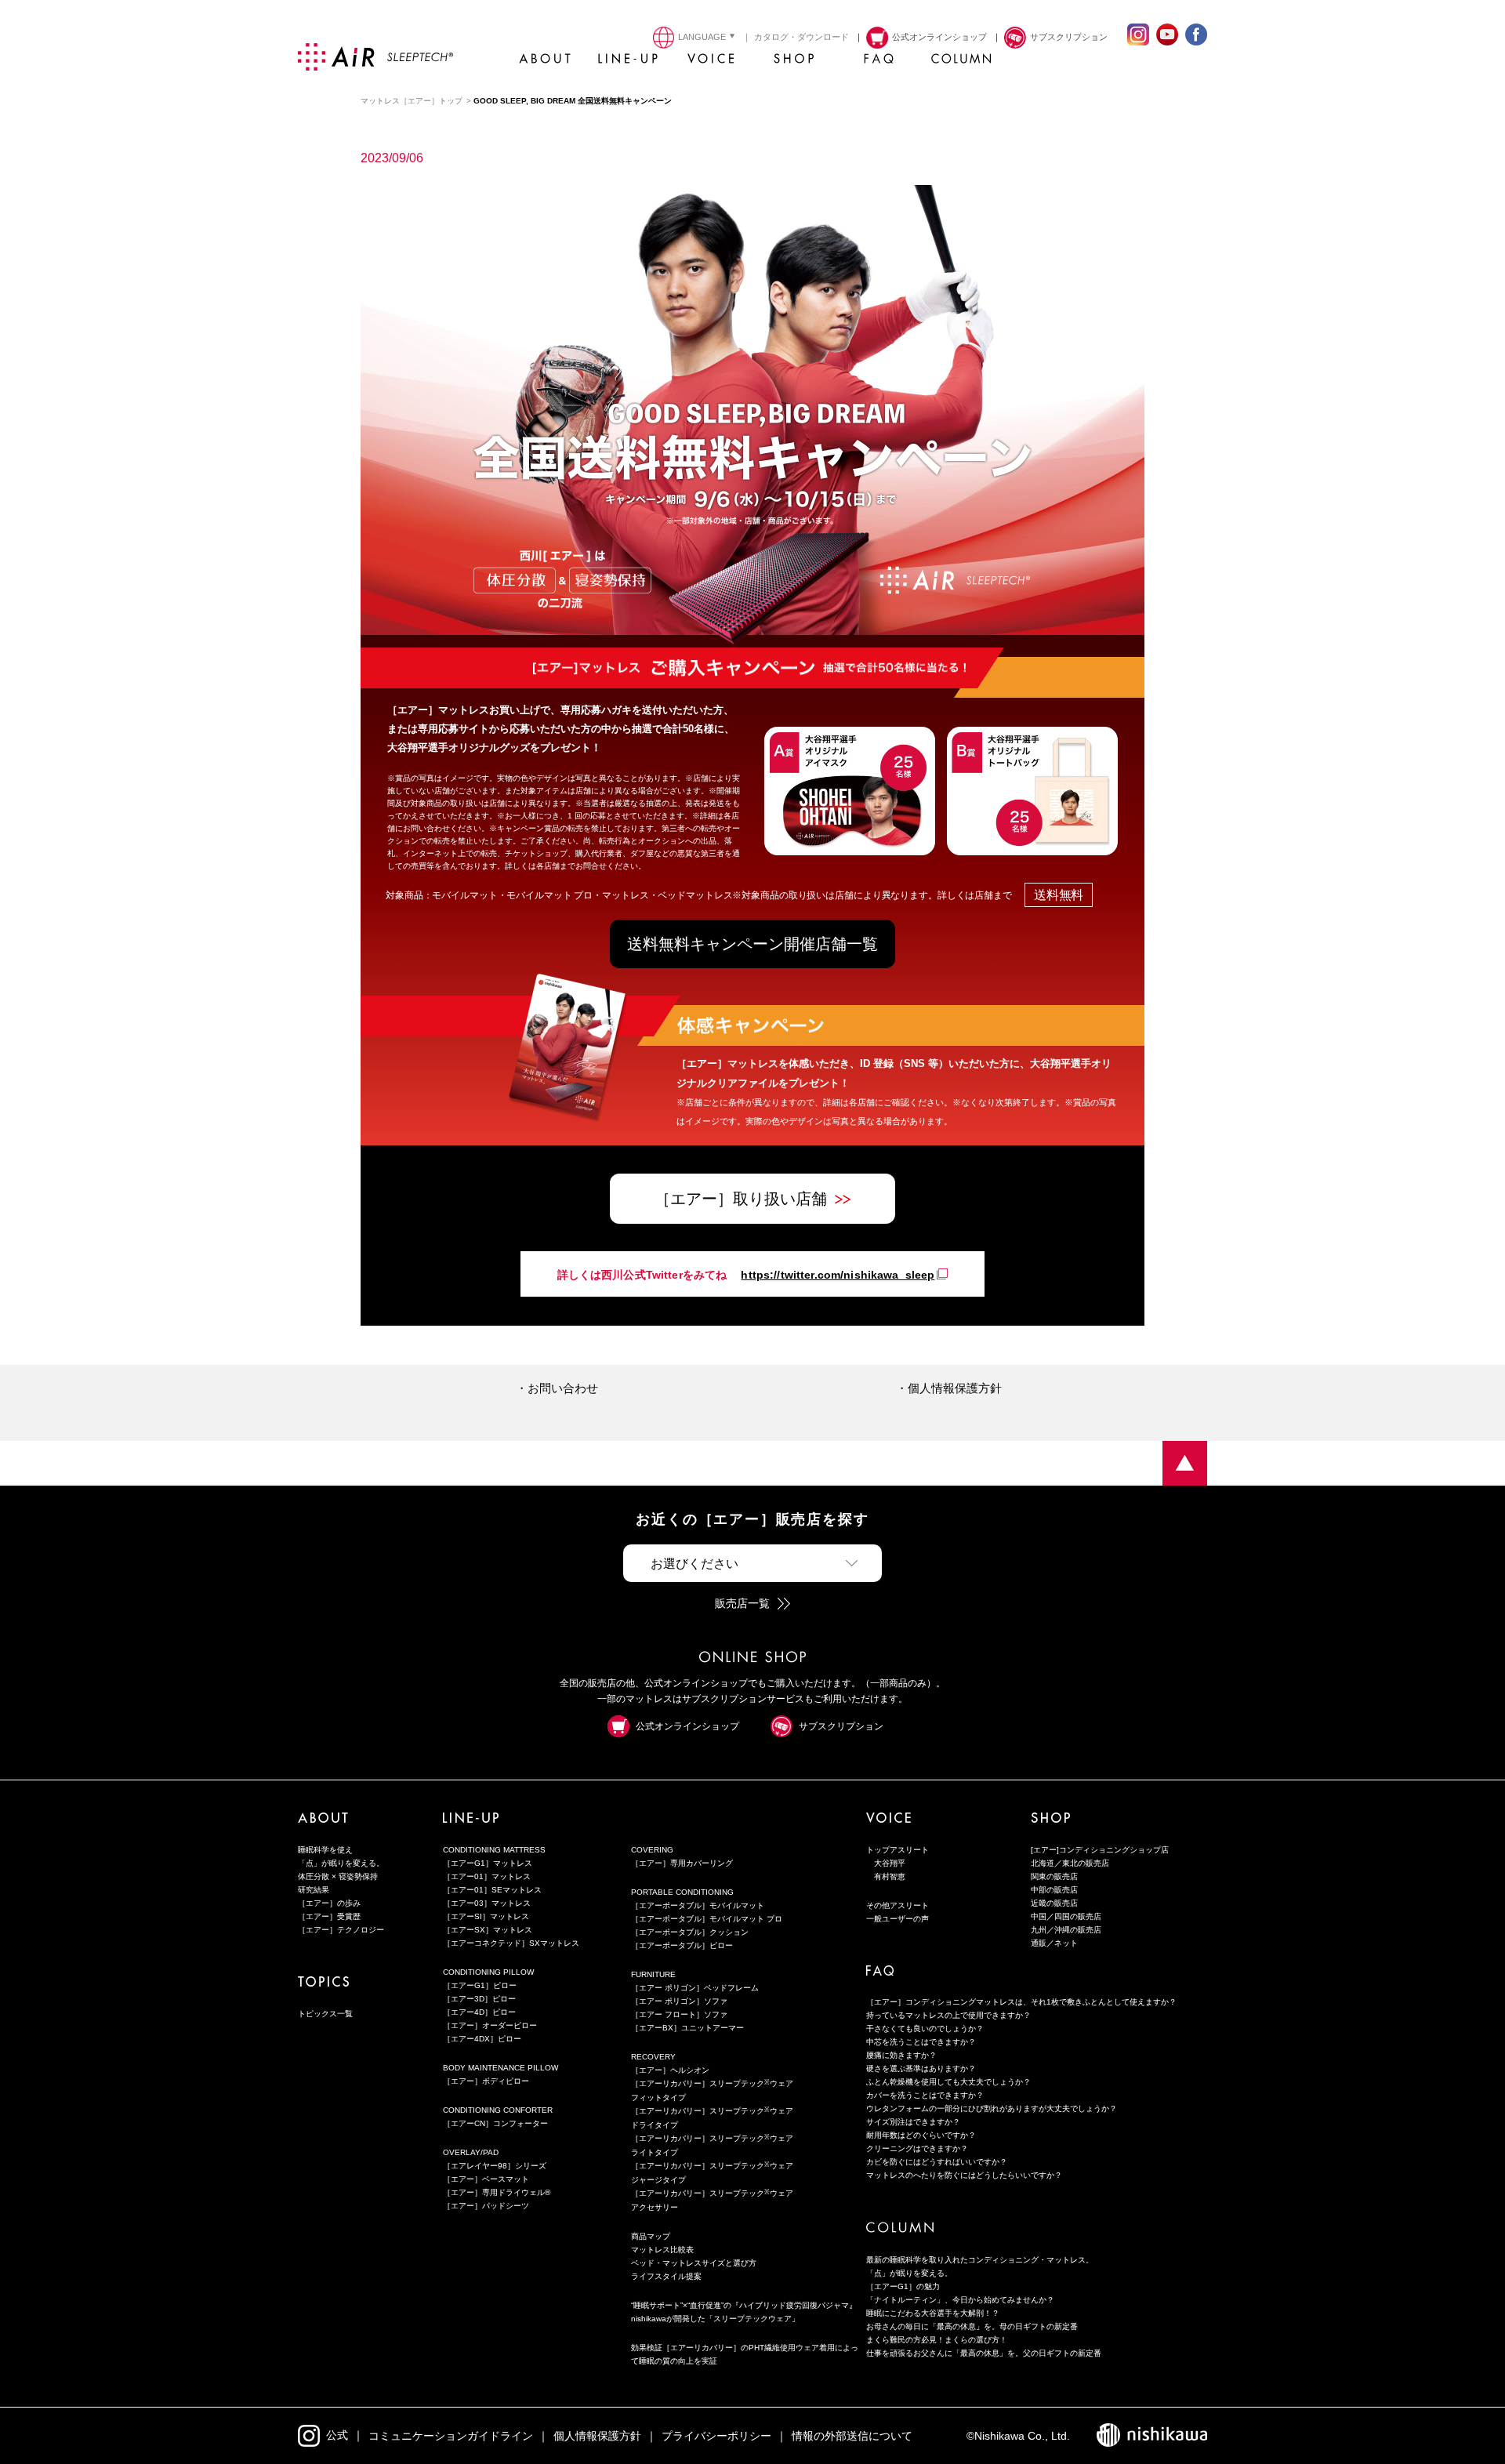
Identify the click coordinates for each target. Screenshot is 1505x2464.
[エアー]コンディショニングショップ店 (1100, 1850)
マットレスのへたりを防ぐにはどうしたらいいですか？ (964, 2175)
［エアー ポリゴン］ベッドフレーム (695, 1988)
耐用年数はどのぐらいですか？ (921, 2135)
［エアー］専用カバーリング (682, 1863)
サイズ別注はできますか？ (913, 2122)
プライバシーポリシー (716, 2436)
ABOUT (545, 63)
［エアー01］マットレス (487, 1876)
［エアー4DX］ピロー (482, 2039)
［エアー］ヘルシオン (670, 2070)
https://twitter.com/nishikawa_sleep (838, 1275)
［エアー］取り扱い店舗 (741, 1199)
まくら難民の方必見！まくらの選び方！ (937, 2340)
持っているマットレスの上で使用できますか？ (948, 2015)
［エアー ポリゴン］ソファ (679, 2001)
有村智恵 (890, 1876)
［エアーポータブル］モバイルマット (698, 1905)
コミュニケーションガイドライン (451, 2436)
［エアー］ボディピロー (486, 2081)
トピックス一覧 (325, 2014)
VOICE (711, 63)
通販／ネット (1054, 1943)
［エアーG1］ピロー (480, 1985)
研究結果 (314, 1890)
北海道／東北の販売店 (1070, 1863)
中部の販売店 (1054, 1890)
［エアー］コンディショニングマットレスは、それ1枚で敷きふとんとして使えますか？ (1021, 2002)
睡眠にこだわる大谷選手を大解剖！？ (933, 2313)
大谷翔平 (890, 1863)
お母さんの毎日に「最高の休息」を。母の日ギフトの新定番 (972, 2326)
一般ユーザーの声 (898, 1919)
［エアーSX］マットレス (488, 1930)
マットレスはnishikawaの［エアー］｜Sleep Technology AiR (375, 57)
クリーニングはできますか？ (917, 2148)
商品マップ (651, 2236)
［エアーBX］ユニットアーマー (687, 2028)
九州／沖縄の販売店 (1066, 1930)
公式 (337, 2435)
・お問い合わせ (557, 1388)
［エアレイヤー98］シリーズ (495, 2166)
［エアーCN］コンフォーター (495, 2123)
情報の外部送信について (852, 2436)
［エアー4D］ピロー (479, 2012)
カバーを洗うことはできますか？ (925, 2095)
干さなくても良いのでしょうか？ (925, 2029)
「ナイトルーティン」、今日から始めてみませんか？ (960, 2300)
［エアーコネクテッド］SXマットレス (511, 1943)
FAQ (877, 63)
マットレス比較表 (662, 2250)
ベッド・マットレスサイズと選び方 (694, 2263)
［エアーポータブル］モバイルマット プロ (707, 1919)
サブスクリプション (841, 1726)
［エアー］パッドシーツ (486, 2206)
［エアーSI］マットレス (486, 1916)
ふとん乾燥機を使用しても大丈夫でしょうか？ (948, 2082)
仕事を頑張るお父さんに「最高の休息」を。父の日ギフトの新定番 (984, 2353)
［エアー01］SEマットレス (492, 1890)
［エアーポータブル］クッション (690, 1932)
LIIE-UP (628, 63)
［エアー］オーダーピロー (490, 2025)
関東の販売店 (1054, 1876)
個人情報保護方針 (597, 2436)
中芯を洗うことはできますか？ (921, 2042)
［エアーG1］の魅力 (903, 2286)
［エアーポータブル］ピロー (682, 1945)
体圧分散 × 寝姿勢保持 (338, 1876)
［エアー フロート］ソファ (679, 2014)
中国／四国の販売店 (1066, 1916)
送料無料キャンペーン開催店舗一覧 (752, 944)
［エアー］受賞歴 (329, 1916)
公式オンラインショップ (687, 1726)
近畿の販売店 (1054, 1903)
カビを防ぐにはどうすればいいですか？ (937, 2162)
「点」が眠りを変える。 (341, 1863)
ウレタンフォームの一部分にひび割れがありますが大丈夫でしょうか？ (992, 2108)
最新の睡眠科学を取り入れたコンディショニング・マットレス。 (980, 2260)
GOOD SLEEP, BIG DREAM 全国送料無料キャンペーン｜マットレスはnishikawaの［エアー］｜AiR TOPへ (1185, 1463)
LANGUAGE (702, 37)
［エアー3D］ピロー (479, 1999)
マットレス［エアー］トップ (412, 101)
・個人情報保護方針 (949, 1388)
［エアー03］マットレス (487, 1903)
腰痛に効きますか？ (901, 2055)
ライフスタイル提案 (666, 2276)
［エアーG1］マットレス (488, 1863)
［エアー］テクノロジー (341, 1930)
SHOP (794, 63)
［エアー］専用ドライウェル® (497, 2192)
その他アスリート (898, 1905)
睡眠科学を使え (325, 1850)
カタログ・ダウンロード (801, 37)
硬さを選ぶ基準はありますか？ (921, 2068)
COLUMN (960, 63)
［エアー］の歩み (329, 1903)
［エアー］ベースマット (486, 2179)
